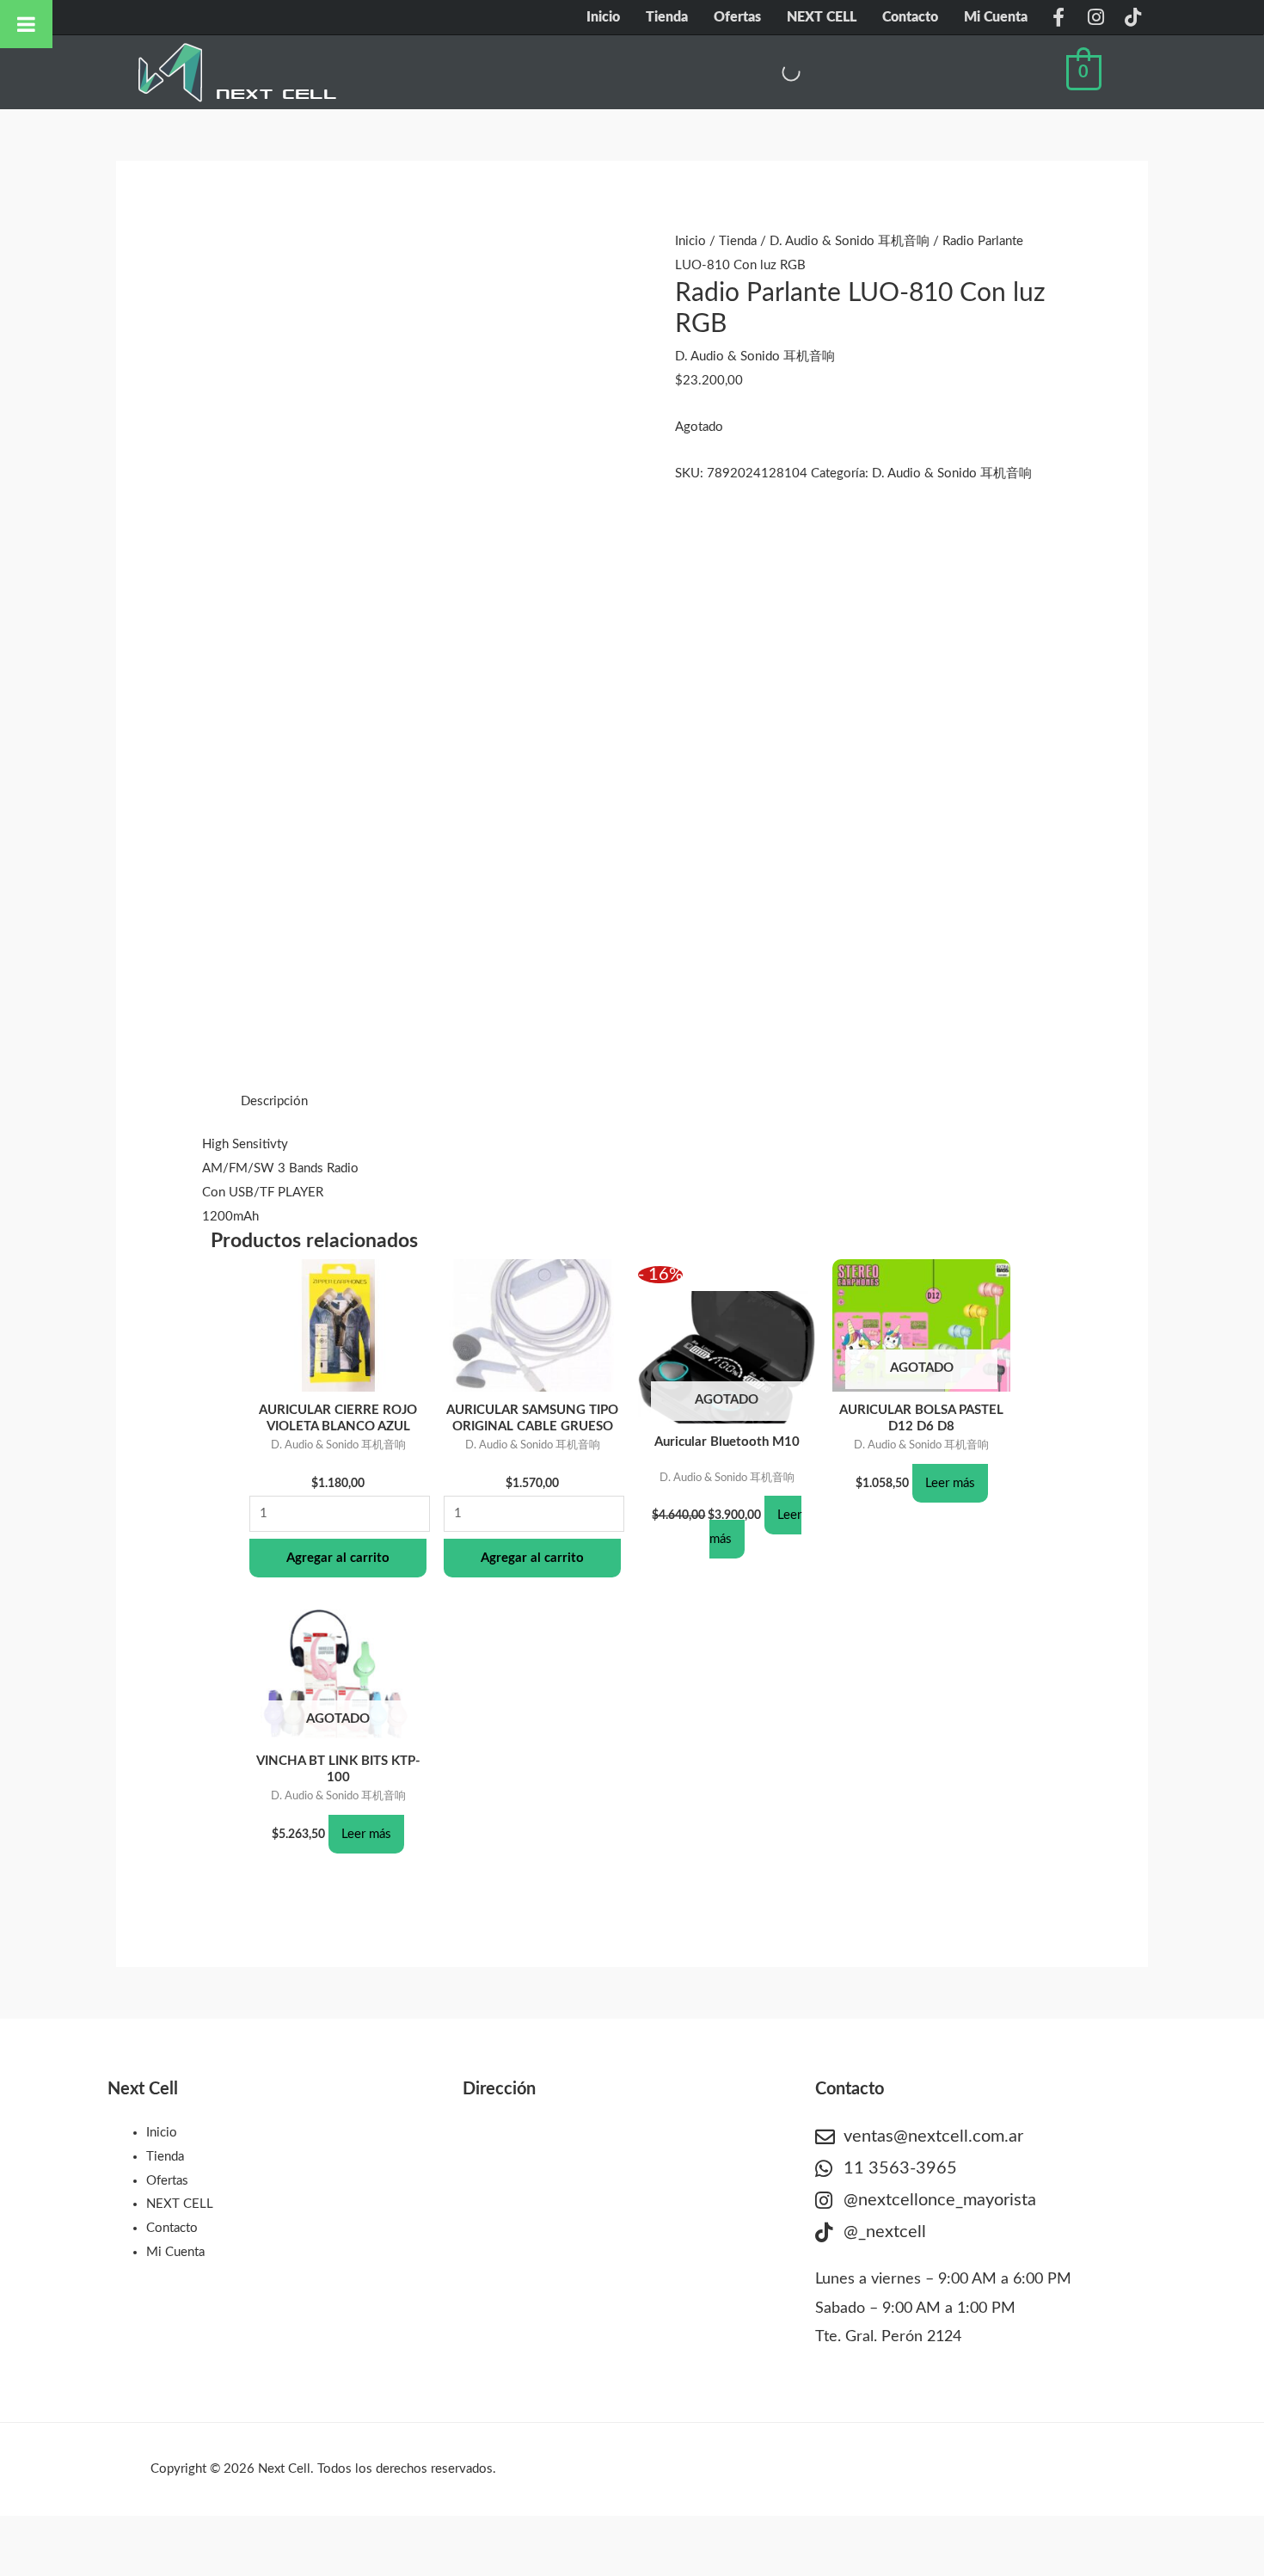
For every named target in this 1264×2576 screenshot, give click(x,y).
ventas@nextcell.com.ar (933, 2136)
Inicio (603, 17)
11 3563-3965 (900, 2168)
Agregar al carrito (338, 1558)
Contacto (910, 17)
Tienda (667, 17)
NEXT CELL (822, 17)
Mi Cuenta (996, 17)
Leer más (950, 1483)
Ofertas (737, 17)
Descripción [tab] (274, 1101)
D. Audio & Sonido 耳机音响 (850, 241)
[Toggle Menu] (26, 24)
